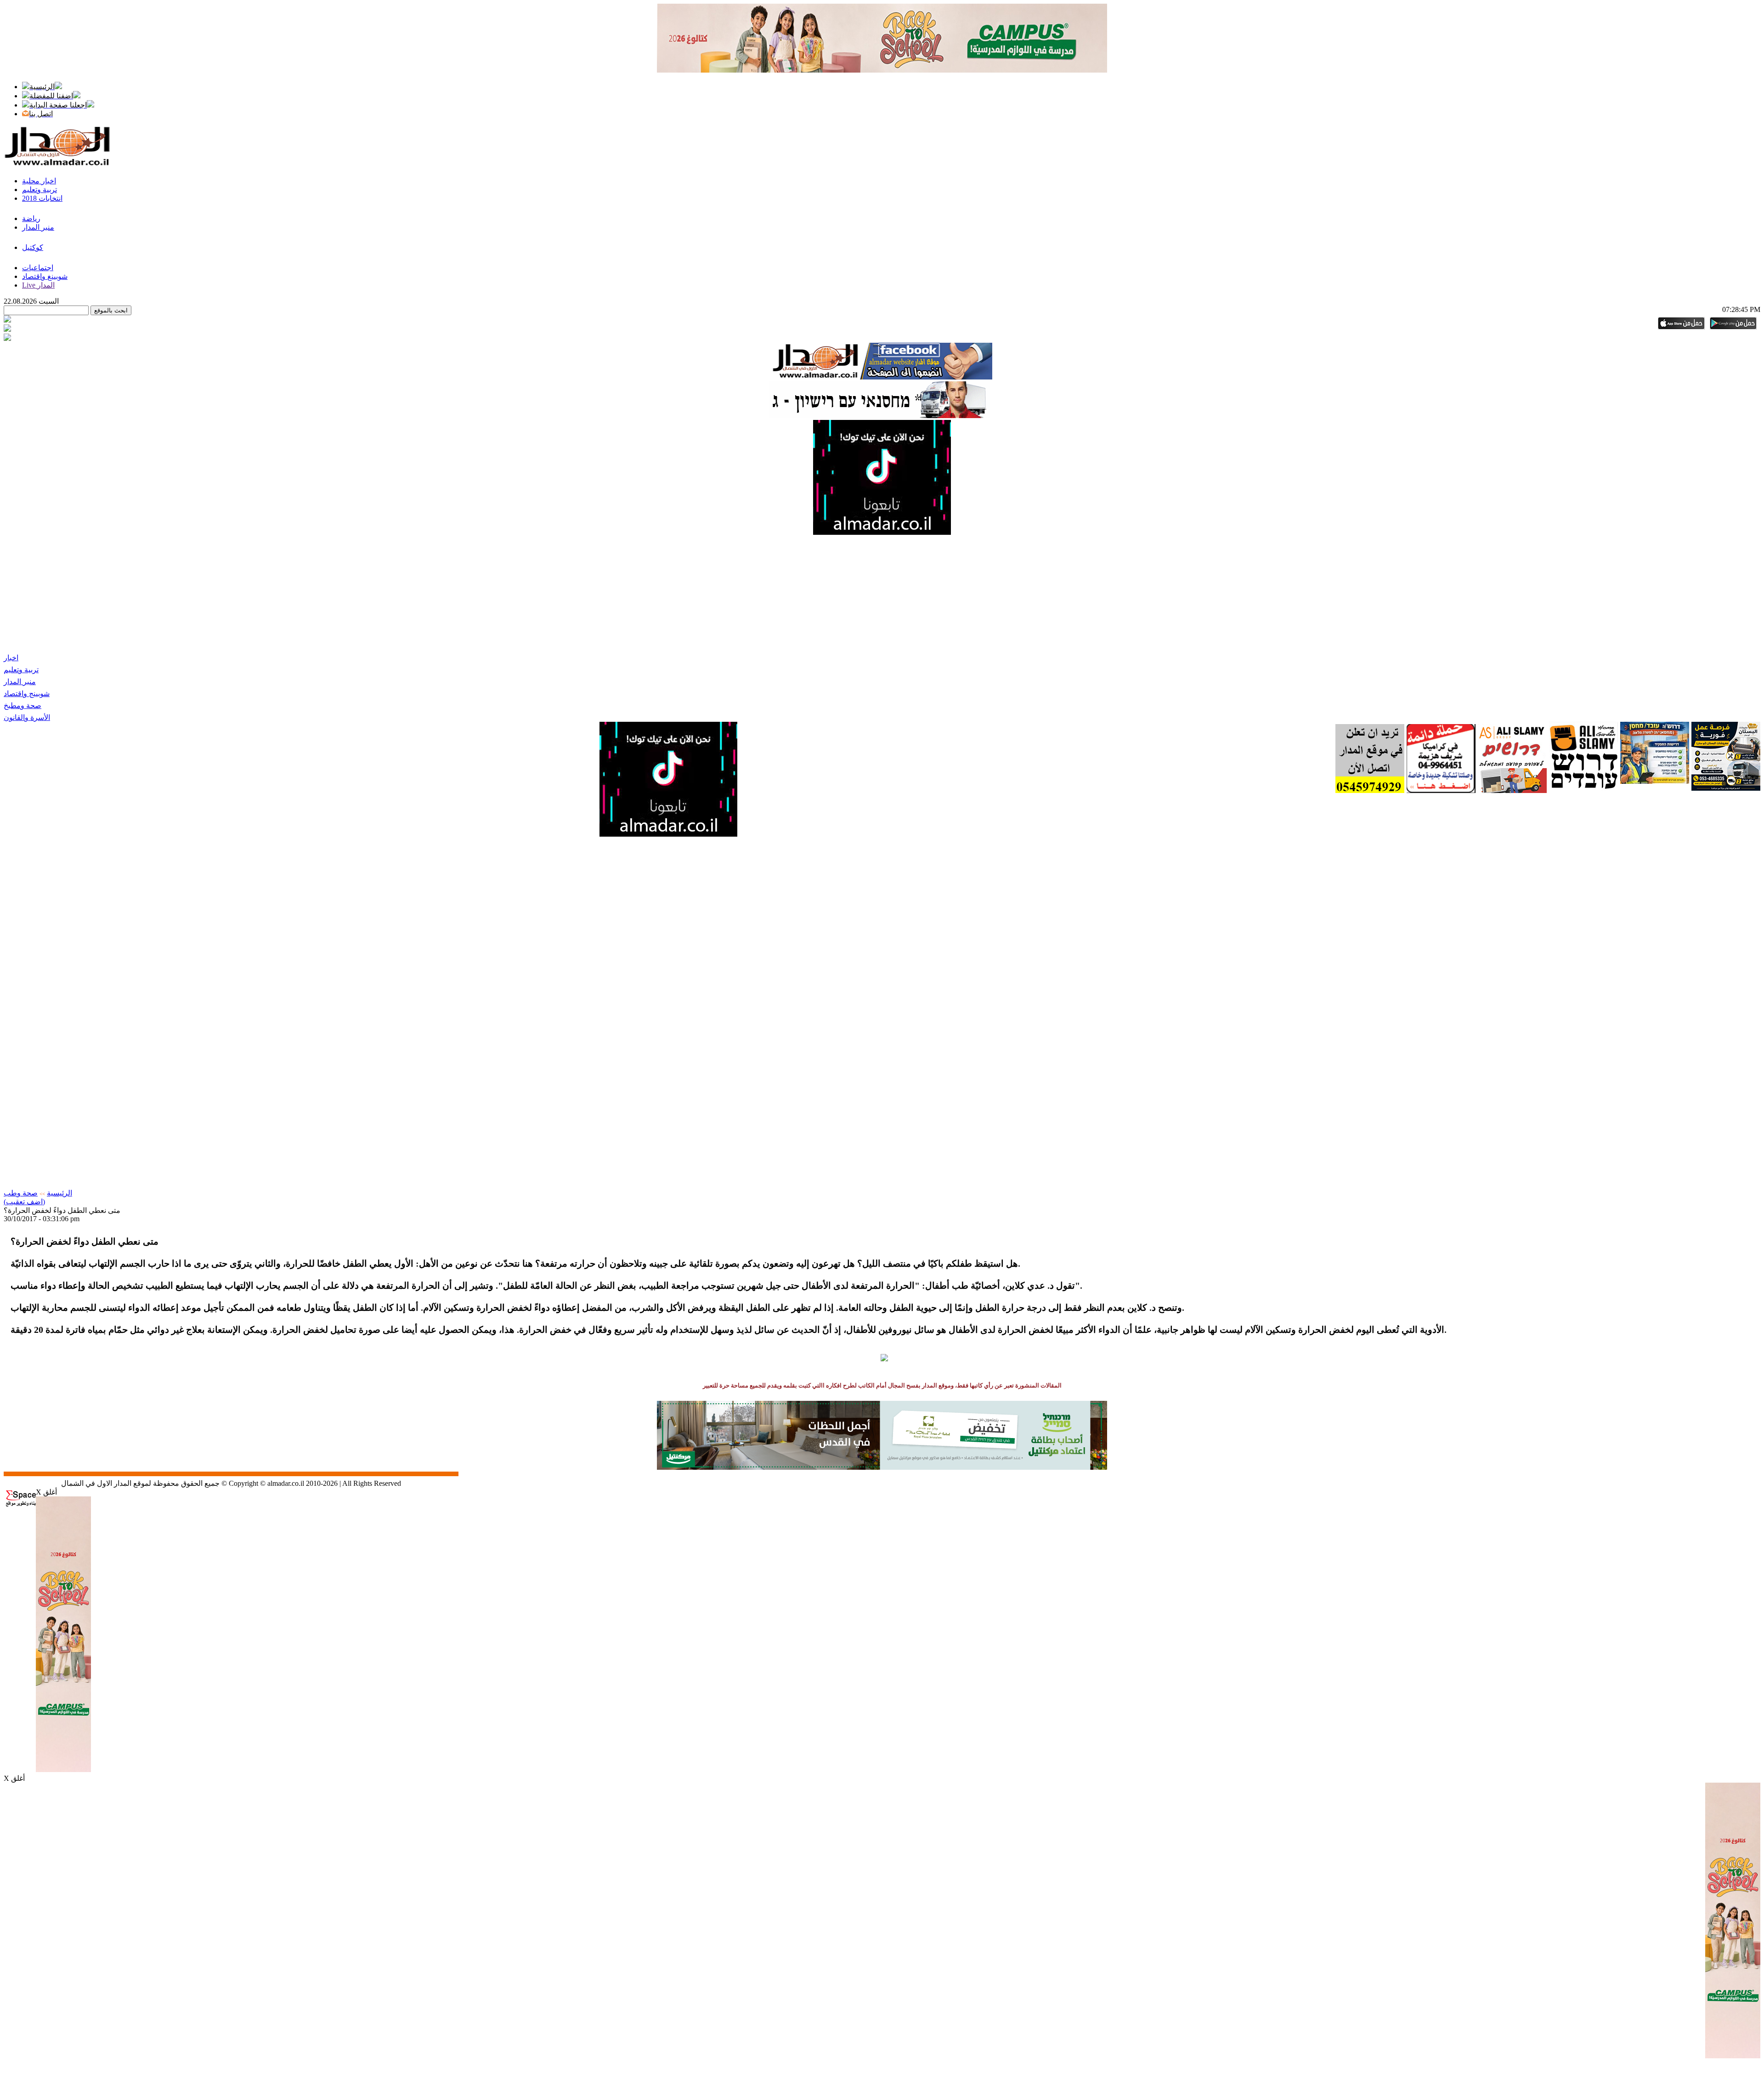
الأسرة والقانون (27, 717)
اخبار (11, 658)
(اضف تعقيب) (24, 1202)
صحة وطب (21, 1193)
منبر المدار (20, 682)
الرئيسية (59, 1193)
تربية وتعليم (21, 670)
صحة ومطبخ (23, 705)
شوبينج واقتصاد (27, 694)
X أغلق (46, 1492)
